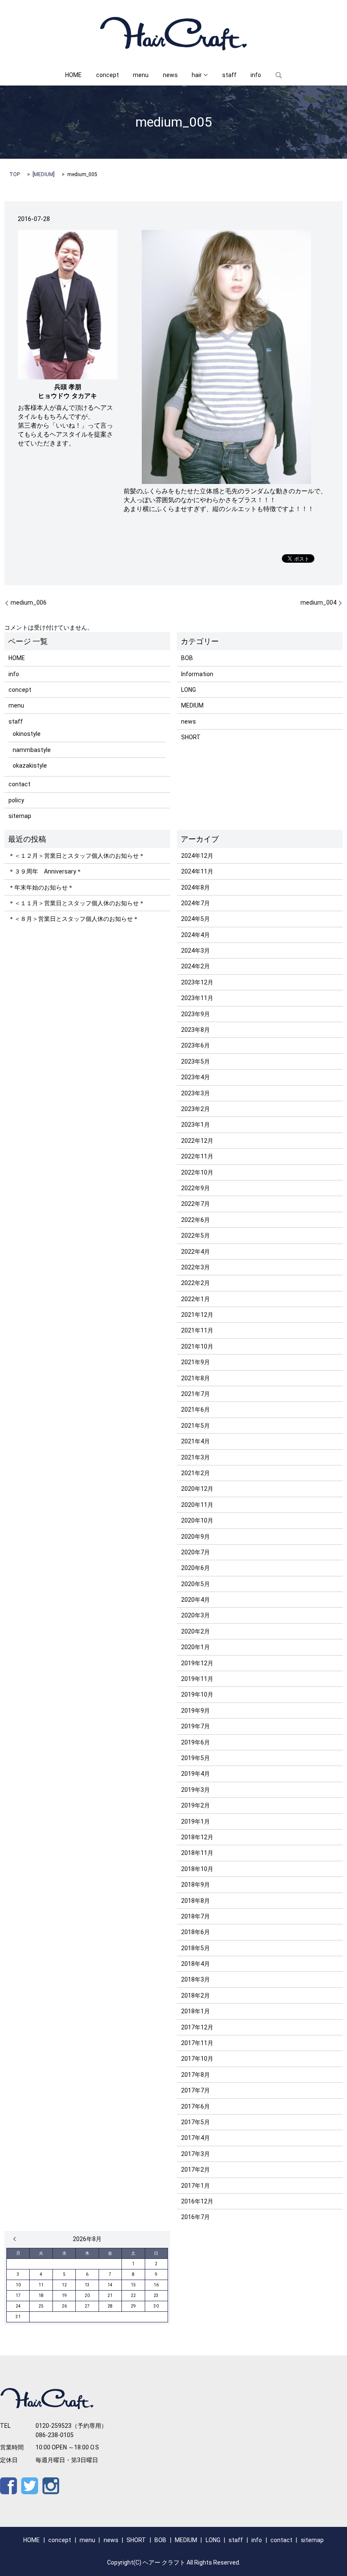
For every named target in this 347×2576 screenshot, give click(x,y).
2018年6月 (196, 1932)
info (256, 75)
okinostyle (27, 734)
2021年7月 (196, 1394)
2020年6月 (196, 1568)
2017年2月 (196, 2170)
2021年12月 (197, 1315)
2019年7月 (196, 1726)
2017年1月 (196, 2186)
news (170, 75)
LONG (189, 690)
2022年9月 (196, 1188)
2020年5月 (196, 1584)
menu (141, 75)
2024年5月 (196, 919)
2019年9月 (196, 1711)
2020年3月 (196, 1615)
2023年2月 (196, 1109)
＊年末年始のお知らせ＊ (41, 887)
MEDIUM (44, 174)
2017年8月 (196, 2075)
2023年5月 (196, 1061)
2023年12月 (197, 982)
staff (229, 75)
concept (107, 75)
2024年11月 (197, 871)
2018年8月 (196, 1901)
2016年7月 (196, 2217)
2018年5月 (196, 1948)
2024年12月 (197, 856)
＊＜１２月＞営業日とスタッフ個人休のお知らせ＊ (77, 856)
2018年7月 (196, 1916)
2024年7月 (196, 903)
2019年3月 (196, 1790)
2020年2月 (196, 1631)
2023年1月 (196, 1125)
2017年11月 (197, 2043)
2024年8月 (196, 887)
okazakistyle (30, 766)
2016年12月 (197, 2201)
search (279, 75)
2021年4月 (196, 1441)
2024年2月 (196, 966)
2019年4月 (196, 1774)
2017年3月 (196, 2154)
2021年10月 (197, 1346)
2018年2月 (196, 1996)
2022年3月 (196, 1267)
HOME (73, 75)
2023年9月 (196, 1014)
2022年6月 (196, 1220)
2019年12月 (197, 1663)
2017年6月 (196, 2106)
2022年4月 (196, 1252)
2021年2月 (196, 1473)
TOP (15, 174)
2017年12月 (197, 2027)
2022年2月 (196, 1283)
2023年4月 (196, 1077)
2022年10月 (197, 1172)
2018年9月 (196, 1885)
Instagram (51, 2486)
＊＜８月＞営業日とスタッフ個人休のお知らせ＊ (74, 919)
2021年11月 (197, 1330)
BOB (187, 658)
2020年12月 (197, 1489)
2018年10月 (197, 1869)
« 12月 (17, 2239)
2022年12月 (197, 1141)
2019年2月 (196, 1805)
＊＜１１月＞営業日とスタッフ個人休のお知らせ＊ (77, 903)
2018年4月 (196, 1964)
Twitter (30, 2486)
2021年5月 (196, 1426)
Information (197, 674)
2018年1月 (196, 2011)
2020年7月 (196, 1552)
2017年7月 (196, 2090)
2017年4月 (196, 2138)
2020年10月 (197, 1520)
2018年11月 (197, 1853)
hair (197, 75)
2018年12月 (197, 1837)
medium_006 (29, 603)
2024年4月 (196, 935)
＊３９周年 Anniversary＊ (45, 871)
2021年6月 (196, 1410)
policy (16, 800)
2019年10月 (197, 1694)
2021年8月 (196, 1378)
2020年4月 (196, 1600)
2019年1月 (196, 1821)
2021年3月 (196, 1457)
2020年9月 (196, 1537)
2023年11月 (197, 998)
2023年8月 (196, 1030)
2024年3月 (196, 951)
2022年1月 (196, 1299)
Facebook (8, 2486)
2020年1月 (196, 1647)
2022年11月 (197, 1156)
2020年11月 (197, 1505)
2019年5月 (196, 1758)
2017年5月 (196, 2122)
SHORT (191, 737)
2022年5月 (196, 1235)
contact (19, 784)
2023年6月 (196, 1045)
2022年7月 (196, 1204)
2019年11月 (197, 1679)
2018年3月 (196, 1979)
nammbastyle (32, 750)
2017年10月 (197, 2059)
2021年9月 (196, 1362)
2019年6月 (196, 1742)
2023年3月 (196, 1093)
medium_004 (318, 603)
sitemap (20, 816)
